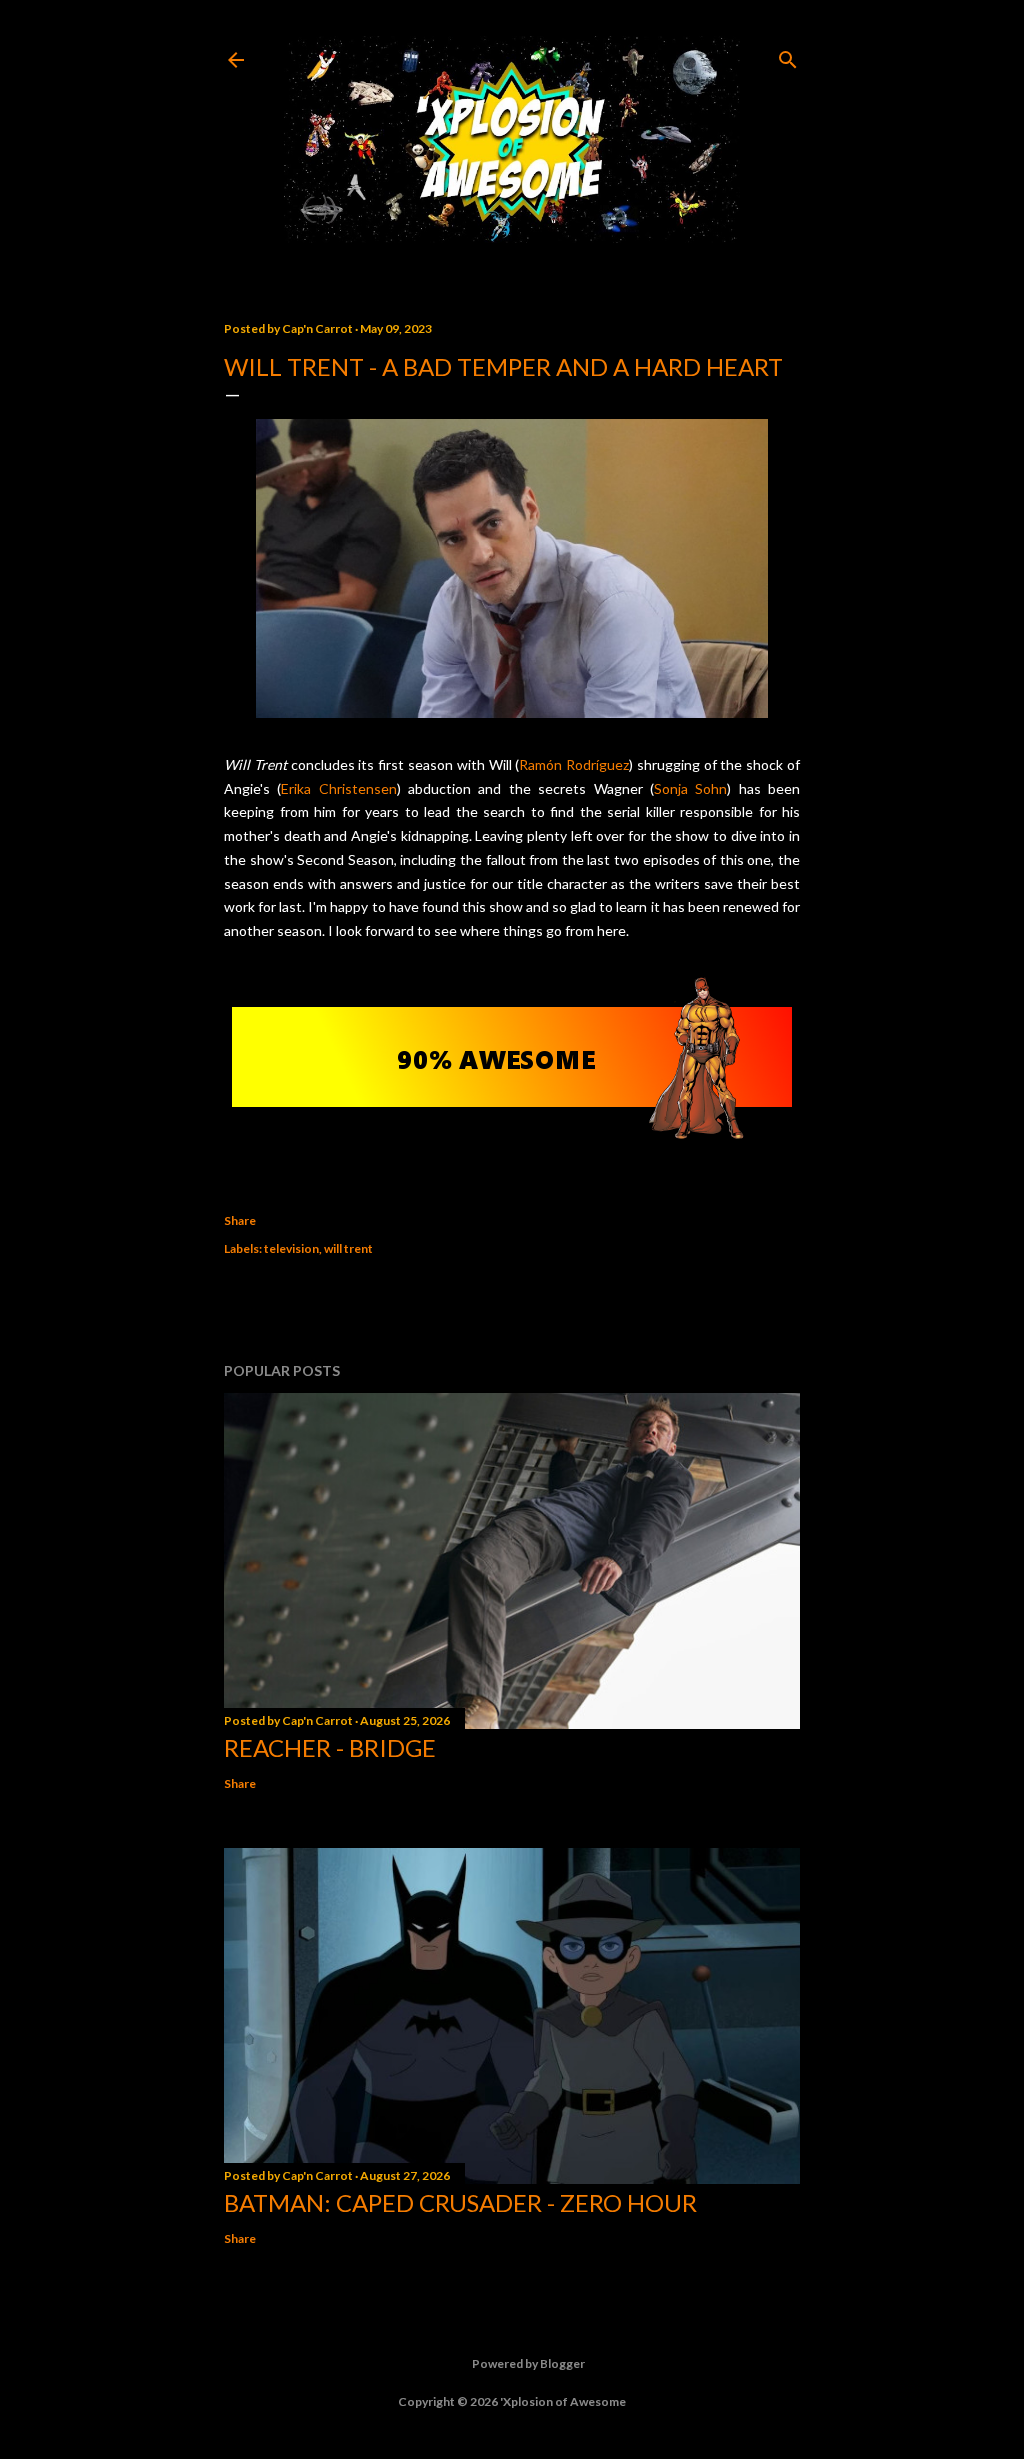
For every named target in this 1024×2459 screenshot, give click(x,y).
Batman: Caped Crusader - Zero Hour (460, 2202)
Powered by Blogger (528, 2363)
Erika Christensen (338, 788)
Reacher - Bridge (330, 1747)
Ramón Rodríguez (574, 764)
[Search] (788, 55)
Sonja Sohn (690, 788)
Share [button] (240, 1220)
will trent (348, 1248)
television (291, 1248)
